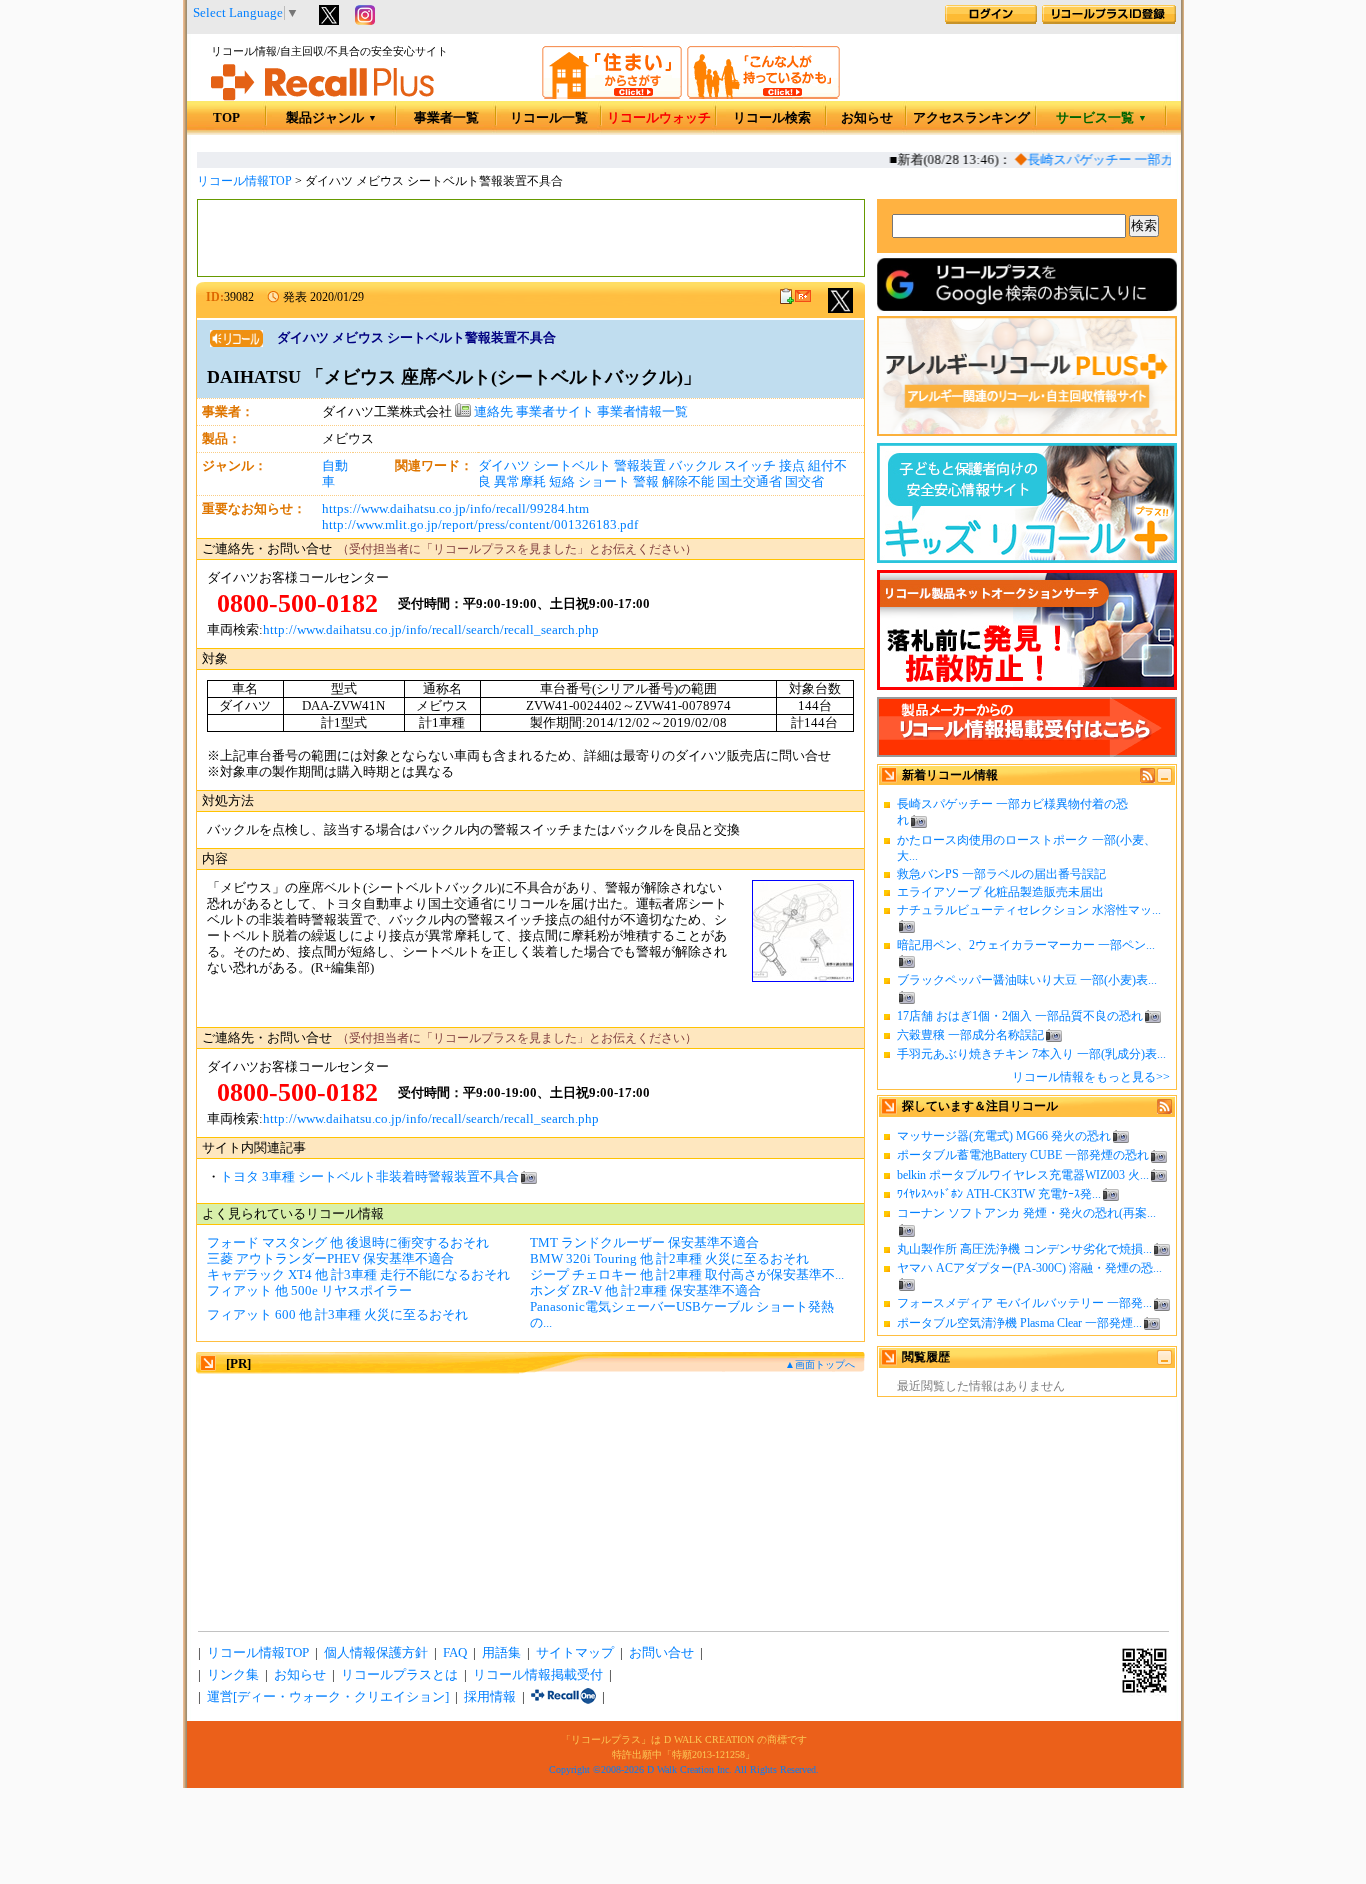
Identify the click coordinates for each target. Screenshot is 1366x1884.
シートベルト (572, 466)
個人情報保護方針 (376, 1653)
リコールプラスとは (399, 1675)
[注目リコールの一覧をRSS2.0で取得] (1164, 1110)
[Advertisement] (531, 238)
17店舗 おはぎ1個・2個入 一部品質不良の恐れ (1020, 1016)
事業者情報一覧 (642, 412)
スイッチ (750, 466)
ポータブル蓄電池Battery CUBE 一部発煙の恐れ (1023, 1155)
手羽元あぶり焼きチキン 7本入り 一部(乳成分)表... (1031, 1054)
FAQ (455, 1653)
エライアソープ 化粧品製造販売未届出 (1000, 892)
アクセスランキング (971, 118)
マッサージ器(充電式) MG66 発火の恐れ (1004, 1136)
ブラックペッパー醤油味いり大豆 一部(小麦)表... (1027, 980)
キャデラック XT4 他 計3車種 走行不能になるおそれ (358, 1275)
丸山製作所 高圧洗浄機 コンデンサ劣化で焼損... (1024, 1249)
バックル (695, 466)
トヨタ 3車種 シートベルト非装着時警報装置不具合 (369, 1177)
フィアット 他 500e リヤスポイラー (309, 1291)
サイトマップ (575, 1653)
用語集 (501, 1653)
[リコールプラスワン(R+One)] (563, 1697)
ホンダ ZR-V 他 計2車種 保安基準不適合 (645, 1291)
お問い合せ (661, 1653)
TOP (226, 118)
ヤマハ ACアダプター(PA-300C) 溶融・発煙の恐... (1029, 1268)
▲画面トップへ (820, 1364)
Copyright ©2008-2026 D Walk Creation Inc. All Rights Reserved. (684, 1769)
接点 (792, 466)
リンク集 (233, 1675)
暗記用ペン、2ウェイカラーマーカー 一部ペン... (1026, 945)
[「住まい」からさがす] (612, 95)
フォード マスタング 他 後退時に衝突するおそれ (348, 1243)
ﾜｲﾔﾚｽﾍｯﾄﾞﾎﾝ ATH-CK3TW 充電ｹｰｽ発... (999, 1194)
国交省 (804, 482)
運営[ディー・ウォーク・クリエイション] (328, 1697)
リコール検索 (772, 118)
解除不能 (688, 482)
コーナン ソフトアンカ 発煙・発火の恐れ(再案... (1026, 1213)
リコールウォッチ (659, 118)
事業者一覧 (446, 118)
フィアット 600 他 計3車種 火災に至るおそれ (337, 1315)
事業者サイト (555, 412)
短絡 (562, 482)
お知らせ (867, 118)
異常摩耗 (520, 482)
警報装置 (640, 466)
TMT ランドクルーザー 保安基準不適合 (644, 1243)
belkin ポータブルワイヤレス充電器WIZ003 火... (1023, 1175)
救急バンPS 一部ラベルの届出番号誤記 (1001, 874)
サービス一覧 (1101, 118)
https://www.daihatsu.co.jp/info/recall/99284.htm (455, 509)
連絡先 (492, 412)
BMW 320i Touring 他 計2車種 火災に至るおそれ (669, 1259)
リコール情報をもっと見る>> (1091, 1077)
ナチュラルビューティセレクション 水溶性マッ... (1029, 910)
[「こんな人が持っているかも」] (763, 95)
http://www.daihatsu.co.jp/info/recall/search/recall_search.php (431, 630)
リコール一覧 (549, 118)
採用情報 (490, 1697)
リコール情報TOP (244, 181)
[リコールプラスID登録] (1109, 20)
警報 (646, 482)
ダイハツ (504, 466)
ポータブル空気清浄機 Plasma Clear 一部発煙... (1019, 1323)
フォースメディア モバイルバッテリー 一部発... (1024, 1303)
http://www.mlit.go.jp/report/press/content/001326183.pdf (480, 525)
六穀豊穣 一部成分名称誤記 (970, 1035)
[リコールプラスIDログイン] (991, 20)
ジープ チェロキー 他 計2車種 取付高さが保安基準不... (687, 1275)
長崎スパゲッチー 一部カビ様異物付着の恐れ (1147, 160)
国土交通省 (749, 482)
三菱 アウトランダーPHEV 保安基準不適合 (330, 1259)
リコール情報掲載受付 (538, 1675)
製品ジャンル (331, 118)
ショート (604, 482)
